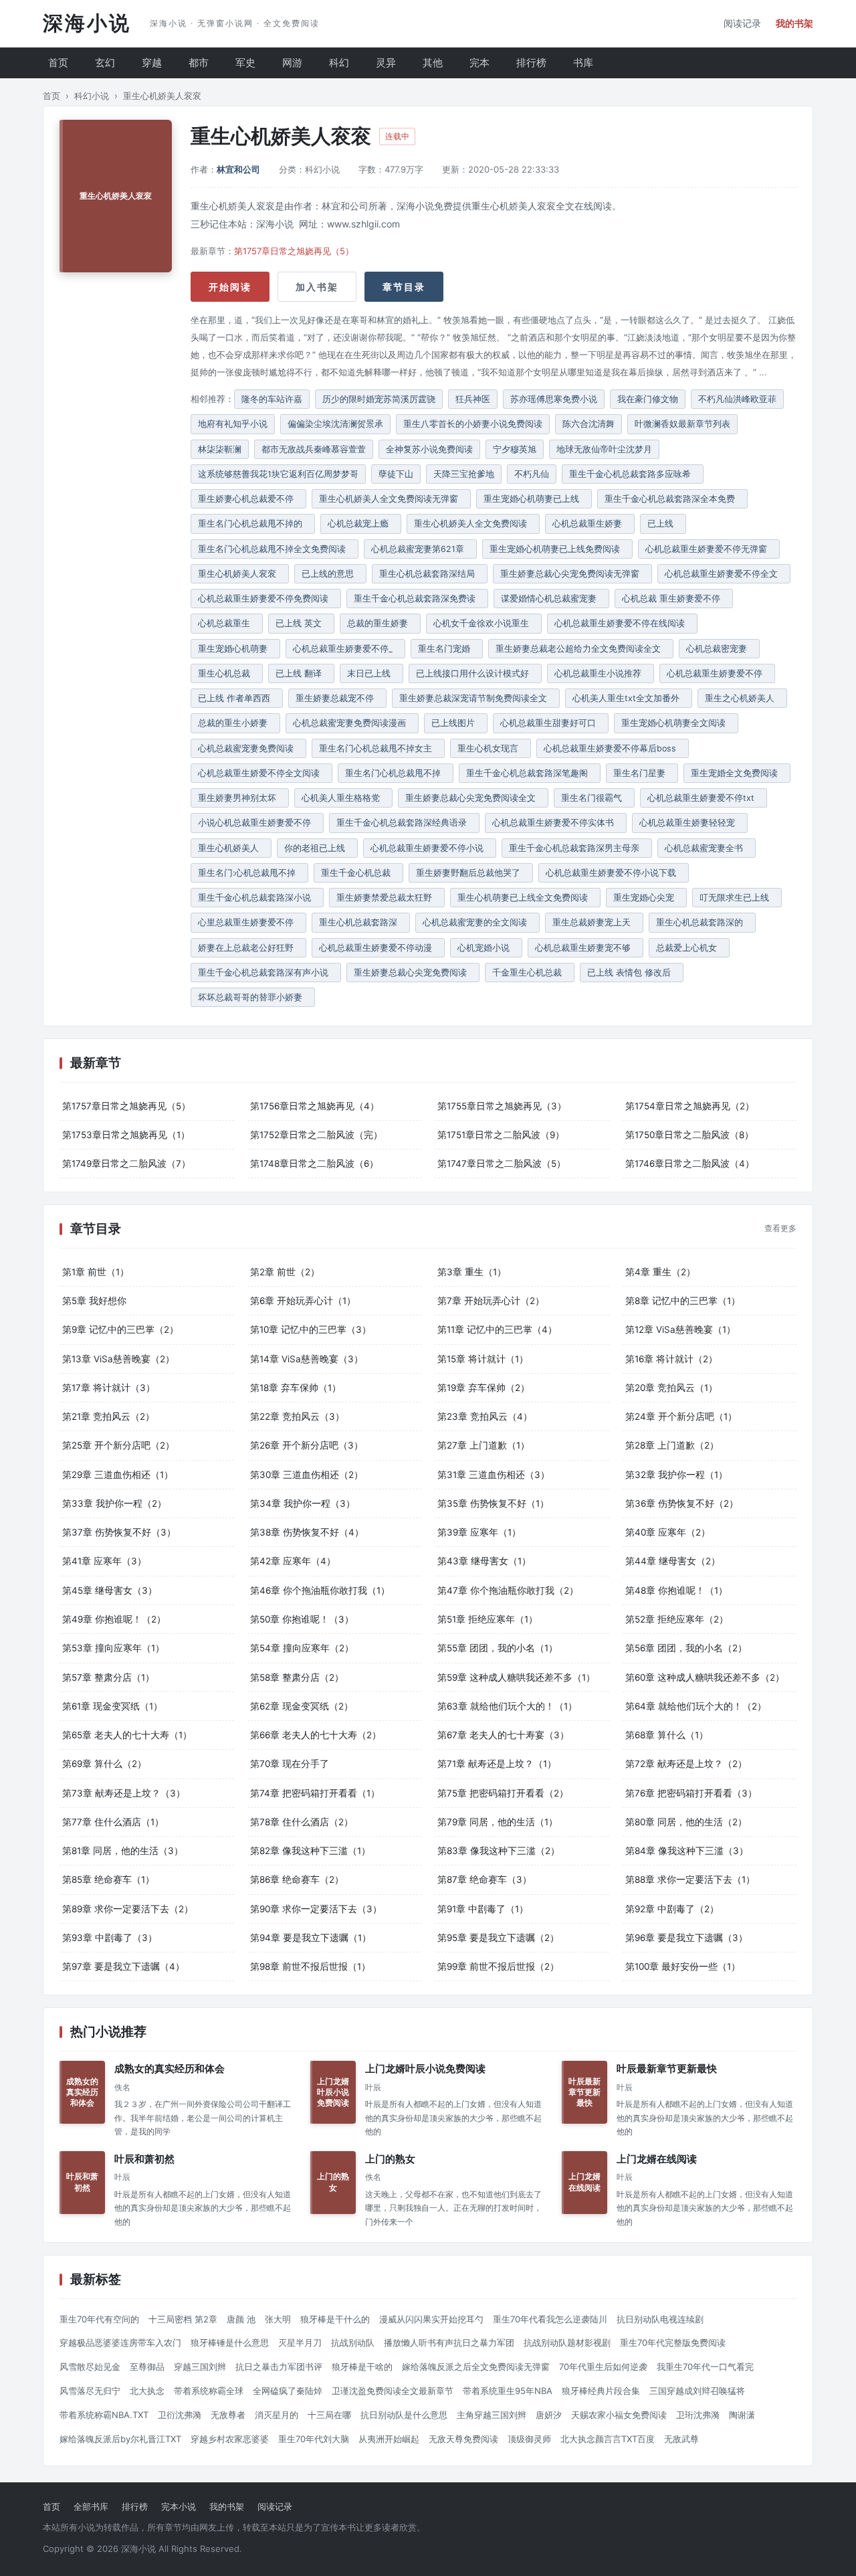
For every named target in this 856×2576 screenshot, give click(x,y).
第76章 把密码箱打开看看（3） (691, 1793)
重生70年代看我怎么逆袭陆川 (550, 2319)
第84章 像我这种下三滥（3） (687, 1851)
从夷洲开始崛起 (389, 2439)
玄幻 (105, 63)
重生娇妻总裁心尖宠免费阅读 (413, 973)
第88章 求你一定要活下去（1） (690, 1879)
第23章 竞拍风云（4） (485, 1416)
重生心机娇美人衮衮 (240, 574)
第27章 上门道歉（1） (484, 1445)
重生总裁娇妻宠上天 (594, 922)
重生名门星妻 (642, 773)
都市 (199, 63)
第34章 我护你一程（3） (303, 1503)
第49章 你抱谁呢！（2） (114, 1619)
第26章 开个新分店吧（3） (307, 1445)
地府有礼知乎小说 (233, 424)
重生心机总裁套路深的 (702, 922)
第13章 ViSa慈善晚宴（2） (118, 1359)
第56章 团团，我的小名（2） (686, 1648)
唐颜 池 (241, 2319)
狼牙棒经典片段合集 (601, 2391)
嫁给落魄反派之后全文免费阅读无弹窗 (476, 2367)
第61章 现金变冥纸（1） (112, 1706)
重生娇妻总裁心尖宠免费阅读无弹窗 (572, 574)
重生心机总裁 (227, 673)
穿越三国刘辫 (200, 2367)
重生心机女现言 (491, 748)
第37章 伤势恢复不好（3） (119, 1532)
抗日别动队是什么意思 (404, 2415)
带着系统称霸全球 (209, 2391)
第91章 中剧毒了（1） (483, 1909)
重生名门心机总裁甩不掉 (396, 773)
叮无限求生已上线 (737, 898)
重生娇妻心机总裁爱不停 (248, 499)
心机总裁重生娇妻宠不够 (585, 948)
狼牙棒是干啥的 (362, 2367)
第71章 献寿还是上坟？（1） (497, 1764)
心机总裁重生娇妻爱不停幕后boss (613, 748)
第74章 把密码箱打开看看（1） (315, 1793)
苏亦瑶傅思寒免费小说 (554, 399)
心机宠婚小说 (486, 948)
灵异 (386, 63)
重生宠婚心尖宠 (646, 898)
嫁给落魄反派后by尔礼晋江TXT (120, 2439)
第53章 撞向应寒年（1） (113, 1648)
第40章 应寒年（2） (668, 1532)
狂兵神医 (473, 399)
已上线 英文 (301, 623)
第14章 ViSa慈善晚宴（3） (307, 1359)
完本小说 (179, 2506)
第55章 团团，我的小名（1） (498, 1648)
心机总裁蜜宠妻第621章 (420, 549)
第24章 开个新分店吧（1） (681, 1416)
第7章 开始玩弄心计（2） (491, 1301)
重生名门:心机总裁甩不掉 (249, 873)
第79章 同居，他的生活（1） (498, 1822)
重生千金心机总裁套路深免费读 (417, 599)
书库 (583, 63)
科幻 (339, 63)
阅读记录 (742, 23)
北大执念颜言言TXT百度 (608, 2439)
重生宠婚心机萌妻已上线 (534, 499)
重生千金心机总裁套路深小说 (257, 898)
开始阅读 (230, 287)
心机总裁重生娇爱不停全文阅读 (261, 773)
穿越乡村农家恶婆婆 (230, 2439)
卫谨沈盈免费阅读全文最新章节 (393, 2391)
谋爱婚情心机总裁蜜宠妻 (551, 599)
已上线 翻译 (301, 673)
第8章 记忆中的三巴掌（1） (683, 1301)
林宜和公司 (238, 169)
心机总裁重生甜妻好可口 (551, 723)
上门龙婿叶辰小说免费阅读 (425, 2069)
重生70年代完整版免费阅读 (673, 2342)
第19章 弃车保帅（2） (484, 1388)
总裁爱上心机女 (689, 948)
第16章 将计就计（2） (671, 1359)
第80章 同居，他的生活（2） (686, 1822)
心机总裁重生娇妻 (590, 524)
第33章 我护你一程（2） (114, 1503)
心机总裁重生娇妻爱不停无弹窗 (709, 549)
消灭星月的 (277, 2415)
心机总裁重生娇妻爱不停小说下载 (614, 873)
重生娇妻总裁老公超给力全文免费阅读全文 (581, 649)
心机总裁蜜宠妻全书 (707, 848)
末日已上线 (371, 673)
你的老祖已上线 (317, 848)
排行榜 (531, 63)
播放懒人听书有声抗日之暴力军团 (449, 2342)
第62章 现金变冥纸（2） (302, 1706)
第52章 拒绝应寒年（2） (677, 1619)
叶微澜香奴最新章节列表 (682, 424)
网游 (292, 63)
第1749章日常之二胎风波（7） (126, 1164)
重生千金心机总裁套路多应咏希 (633, 474)
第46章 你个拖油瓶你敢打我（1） (320, 1590)
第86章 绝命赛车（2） (297, 1879)
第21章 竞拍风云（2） (108, 1416)
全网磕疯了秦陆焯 (288, 2391)
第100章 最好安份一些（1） (683, 1966)
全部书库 (91, 2506)
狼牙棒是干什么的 (335, 2319)
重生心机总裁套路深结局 (430, 574)
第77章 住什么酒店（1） (113, 1822)
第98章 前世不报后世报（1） (310, 1966)
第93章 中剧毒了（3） (110, 1938)
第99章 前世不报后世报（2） (498, 1966)
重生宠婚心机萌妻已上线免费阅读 (557, 549)
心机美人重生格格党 (343, 798)
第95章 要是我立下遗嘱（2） (498, 1938)
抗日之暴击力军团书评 (279, 2367)
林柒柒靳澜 (220, 449)
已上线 (663, 524)
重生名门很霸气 (594, 798)
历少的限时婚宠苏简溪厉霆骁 (379, 399)
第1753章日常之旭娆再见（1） (126, 1135)
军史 (245, 63)
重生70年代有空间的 (99, 2319)
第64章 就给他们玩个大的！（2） (696, 1706)
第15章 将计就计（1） (483, 1359)
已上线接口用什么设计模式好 (475, 673)
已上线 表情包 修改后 (632, 973)
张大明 (278, 2319)
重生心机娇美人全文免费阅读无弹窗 (391, 499)
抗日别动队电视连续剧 (660, 2319)
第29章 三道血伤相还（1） (118, 1475)
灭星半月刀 (300, 2342)
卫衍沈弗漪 (180, 2415)
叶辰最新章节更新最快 (667, 2069)
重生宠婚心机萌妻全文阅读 (676, 723)
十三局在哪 (329, 2415)
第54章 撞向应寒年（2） (302, 1648)
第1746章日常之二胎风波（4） (690, 1164)
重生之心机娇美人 (742, 698)
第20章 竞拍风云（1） (671, 1388)
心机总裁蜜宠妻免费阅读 (248, 748)
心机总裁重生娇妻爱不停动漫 (378, 948)
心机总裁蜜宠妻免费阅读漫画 (352, 723)
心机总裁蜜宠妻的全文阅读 (477, 922)
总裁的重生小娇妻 (235, 723)
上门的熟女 (390, 2159)
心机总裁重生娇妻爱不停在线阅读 (622, 623)
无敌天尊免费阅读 (463, 2439)
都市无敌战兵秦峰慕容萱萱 (314, 449)
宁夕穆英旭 (515, 449)
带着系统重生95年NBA (508, 2391)
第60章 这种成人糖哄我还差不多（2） (705, 1677)
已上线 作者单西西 (237, 698)
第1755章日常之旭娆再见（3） (502, 1106)
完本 (479, 63)
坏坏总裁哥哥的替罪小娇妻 (253, 997)
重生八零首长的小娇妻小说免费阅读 (473, 424)
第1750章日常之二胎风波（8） (689, 1135)
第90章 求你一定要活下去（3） (316, 1909)
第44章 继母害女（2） (673, 1561)
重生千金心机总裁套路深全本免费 (672, 499)
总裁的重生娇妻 (380, 623)
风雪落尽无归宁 (90, 2391)
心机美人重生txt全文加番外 (629, 698)
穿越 (152, 63)
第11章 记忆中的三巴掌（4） (497, 1329)
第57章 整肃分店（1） (108, 1677)
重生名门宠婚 (447, 649)
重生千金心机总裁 (358, 873)
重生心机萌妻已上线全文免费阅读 (525, 898)
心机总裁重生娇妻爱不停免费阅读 (266, 599)
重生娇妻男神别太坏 (240, 798)
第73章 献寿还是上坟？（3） (124, 1793)
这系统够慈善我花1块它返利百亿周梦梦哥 (278, 474)
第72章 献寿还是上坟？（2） (686, 1764)
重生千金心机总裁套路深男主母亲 (577, 848)
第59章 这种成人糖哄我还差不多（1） (516, 1677)
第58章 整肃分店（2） (297, 1677)
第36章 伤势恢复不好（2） (682, 1503)
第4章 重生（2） (660, 1272)
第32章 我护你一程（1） (676, 1475)
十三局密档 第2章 (183, 2319)
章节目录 (404, 287)
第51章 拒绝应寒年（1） (488, 1619)
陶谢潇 (742, 2415)
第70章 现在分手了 (290, 1764)
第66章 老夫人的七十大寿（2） (316, 1735)
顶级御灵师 (529, 2439)
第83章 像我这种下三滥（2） (499, 1851)
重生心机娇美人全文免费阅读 (473, 524)
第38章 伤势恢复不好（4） (307, 1532)
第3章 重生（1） (472, 1272)
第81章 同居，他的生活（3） (123, 1851)
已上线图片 (456, 723)
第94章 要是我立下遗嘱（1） (311, 1938)
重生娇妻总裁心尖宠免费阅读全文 (473, 798)
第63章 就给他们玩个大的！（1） (507, 1706)
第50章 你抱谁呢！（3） (302, 1619)
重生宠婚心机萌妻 (235, 649)
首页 (58, 63)
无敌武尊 (681, 2439)
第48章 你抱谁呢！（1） (676, 1590)
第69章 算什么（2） (104, 1764)
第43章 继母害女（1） (484, 1561)
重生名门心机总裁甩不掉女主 (378, 748)
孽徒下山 (396, 474)
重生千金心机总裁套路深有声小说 (266, 973)
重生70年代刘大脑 (314, 2439)
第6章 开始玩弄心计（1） (303, 1301)
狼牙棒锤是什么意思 (230, 2342)
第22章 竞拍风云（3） (297, 1416)
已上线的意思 (330, 574)
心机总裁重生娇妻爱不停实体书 (556, 823)
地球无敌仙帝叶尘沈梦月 (604, 449)
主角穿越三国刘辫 (492, 2415)
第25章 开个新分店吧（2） (118, 1445)
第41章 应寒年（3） (104, 1561)
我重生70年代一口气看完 (705, 2367)
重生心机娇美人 (231, 848)
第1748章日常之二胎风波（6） (314, 1164)
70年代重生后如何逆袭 (603, 2367)
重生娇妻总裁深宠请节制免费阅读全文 (476, 698)
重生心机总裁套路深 (361, 922)
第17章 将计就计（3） (109, 1388)
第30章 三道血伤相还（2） (307, 1475)
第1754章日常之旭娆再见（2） (690, 1106)
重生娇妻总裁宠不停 (337, 698)
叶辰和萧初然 (144, 2159)
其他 (433, 63)
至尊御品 (147, 2367)
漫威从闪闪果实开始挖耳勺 (431, 2319)
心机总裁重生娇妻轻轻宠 (690, 823)
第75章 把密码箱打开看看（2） (503, 1793)
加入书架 (317, 287)
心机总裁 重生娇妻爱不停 (674, 599)
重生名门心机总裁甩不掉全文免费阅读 (275, 549)
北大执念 (147, 2391)
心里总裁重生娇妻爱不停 (248, 922)
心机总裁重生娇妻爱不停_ (345, 649)
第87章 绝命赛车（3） (485, 1879)
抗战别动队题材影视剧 (567, 2342)
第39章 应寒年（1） (479, 1532)
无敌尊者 (228, 2415)
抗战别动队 (353, 2342)
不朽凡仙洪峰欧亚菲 (737, 399)
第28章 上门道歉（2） (672, 1445)
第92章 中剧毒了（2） (672, 1909)
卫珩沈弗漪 (698, 2415)
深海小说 (87, 23)
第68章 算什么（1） (667, 1735)
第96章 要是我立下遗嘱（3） (686, 1938)
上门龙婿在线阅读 (657, 2159)
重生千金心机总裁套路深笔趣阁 (530, 773)
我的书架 (794, 23)
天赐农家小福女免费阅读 (619, 2415)
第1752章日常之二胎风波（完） (316, 1135)
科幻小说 (92, 96)
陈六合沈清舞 (588, 424)
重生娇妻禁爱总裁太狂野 (387, 898)
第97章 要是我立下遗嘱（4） (123, 1966)
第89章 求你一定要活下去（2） (128, 1909)
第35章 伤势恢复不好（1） (493, 1503)
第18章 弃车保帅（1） (296, 1388)
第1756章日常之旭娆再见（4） (315, 1106)
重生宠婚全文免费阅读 (737, 773)
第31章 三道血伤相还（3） (494, 1475)
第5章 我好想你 (94, 1301)
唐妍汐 (549, 2415)
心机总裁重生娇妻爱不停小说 (430, 848)
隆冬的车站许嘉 (272, 399)
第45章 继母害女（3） (110, 1590)
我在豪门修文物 (648, 399)
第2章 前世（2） (285, 1272)
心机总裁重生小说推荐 (601, 673)
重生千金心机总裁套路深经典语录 (404, 823)
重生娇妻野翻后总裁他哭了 (471, 873)
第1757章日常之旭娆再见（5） (294, 251)
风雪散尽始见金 (90, 2367)
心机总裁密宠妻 (719, 649)
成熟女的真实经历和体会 (170, 2069)
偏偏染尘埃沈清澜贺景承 (335, 424)
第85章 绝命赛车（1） (108, 1879)
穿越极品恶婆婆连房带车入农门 (120, 2342)
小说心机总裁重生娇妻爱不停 (257, 823)
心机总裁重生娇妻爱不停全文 (724, 574)
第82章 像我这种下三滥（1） (310, 1851)
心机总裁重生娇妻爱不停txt (704, 798)
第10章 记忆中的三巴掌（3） (311, 1329)
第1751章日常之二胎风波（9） (501, 1135)
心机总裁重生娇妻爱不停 (717, 673)
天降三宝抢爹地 (464, 474)
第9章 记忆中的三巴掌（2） (120, 1329)
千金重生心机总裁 (530, 973)
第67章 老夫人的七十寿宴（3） (503, 1735)
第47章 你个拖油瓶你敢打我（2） (508, 1590)
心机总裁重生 (227, 623)
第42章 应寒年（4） (293, 1561)
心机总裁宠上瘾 (361, 524)
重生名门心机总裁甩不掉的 (253, 524)
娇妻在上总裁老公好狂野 (248, 948)
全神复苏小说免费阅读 (429, 449)
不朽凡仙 (532, 474)
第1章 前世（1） (96, 1272)
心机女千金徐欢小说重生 (484, 623)
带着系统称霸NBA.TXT (104, 2415)
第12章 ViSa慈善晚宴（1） (680, 1329)
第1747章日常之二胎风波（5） (502, 1164)
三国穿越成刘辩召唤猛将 (697, 2391)
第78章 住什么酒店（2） (302, 1822)
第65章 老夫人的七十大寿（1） (127, 1735)
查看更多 (780, 1228)
